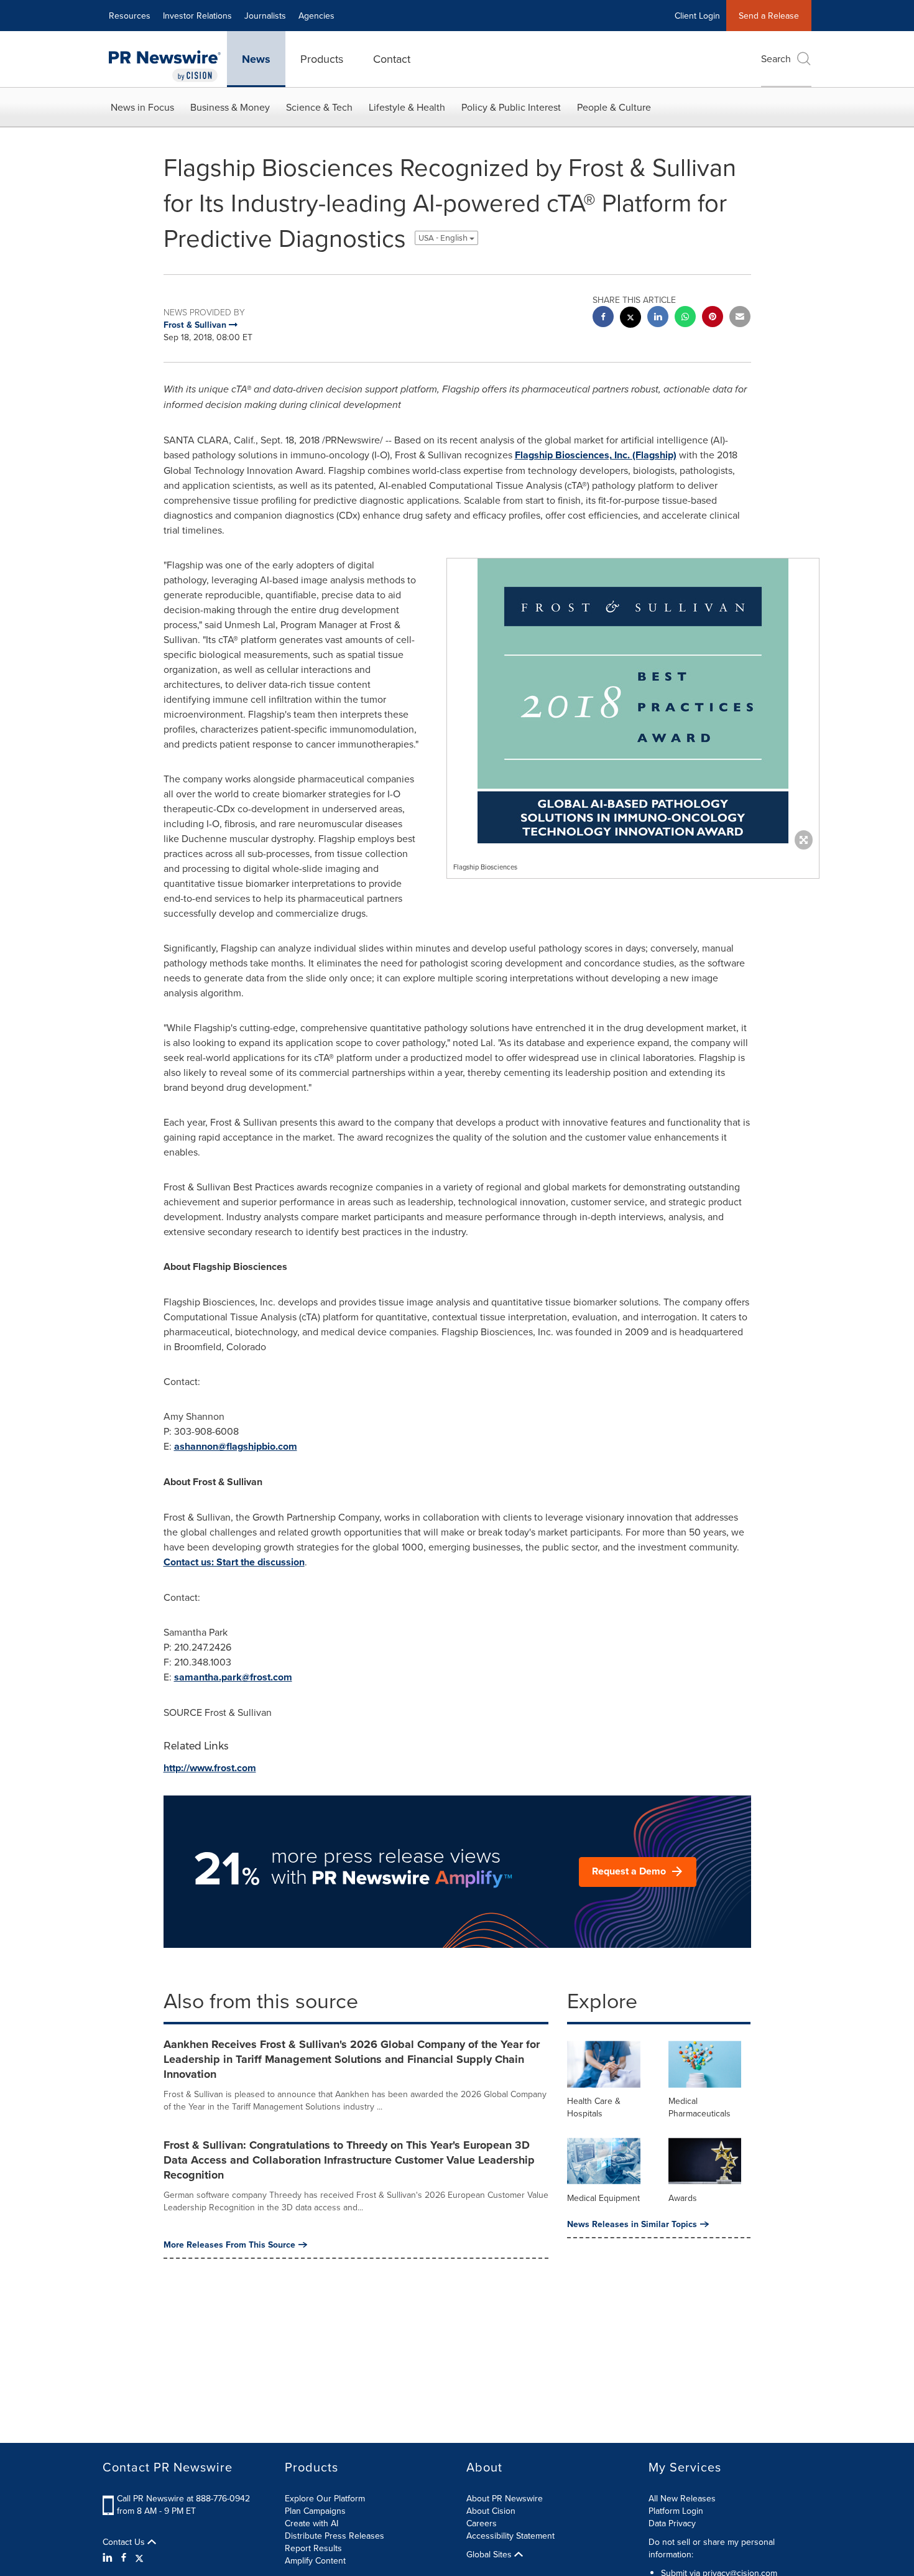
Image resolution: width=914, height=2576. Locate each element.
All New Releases (682, 2498)
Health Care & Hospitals (594, 2107)
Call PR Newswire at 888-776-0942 (183, 2498)
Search (776, 58)
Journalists (265, 16)
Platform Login (676, 2511)
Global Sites (490, 2554)
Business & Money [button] (230, 107)
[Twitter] (139, 2557)
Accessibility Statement (510, 2536)
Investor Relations (197, 16)
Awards (683, 2198)
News (256, 59)
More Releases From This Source (229, 2245)
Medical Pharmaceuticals (699, 2107)
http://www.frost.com (210, 1768)
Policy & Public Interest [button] (511, 107)
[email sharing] (740, 318)
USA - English (444, 238)
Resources (130, 16)
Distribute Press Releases (335, 2536)
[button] (633, 701)
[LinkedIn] (109, 2557)
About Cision (491, 2511)
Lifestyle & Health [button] (407, 107)
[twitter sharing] (630, 319)
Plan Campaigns (315, 2511)
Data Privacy (672, 2523)
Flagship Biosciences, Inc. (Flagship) (596, 455)
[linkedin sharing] (658, 318)
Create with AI (312, 2523)
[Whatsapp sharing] (685, 318)
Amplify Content (315, 2560)
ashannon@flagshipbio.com (236, 1446)
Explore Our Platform (325, 2498)
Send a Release (769, 16)
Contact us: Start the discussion (234, 1562)
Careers (482, 2523)
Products (322, 59)
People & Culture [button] (614, 107)
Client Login (697, 16)
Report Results (313, 2548)
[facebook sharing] (603, 318)
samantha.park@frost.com (233, 1677)
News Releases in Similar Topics (632, 2224)
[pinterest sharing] (713, 318)
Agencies (316, 16)
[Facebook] (124, 2557)
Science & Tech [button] (319, 107)
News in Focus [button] (142, 107)
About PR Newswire (505, 2498)
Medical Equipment (603, 2198)
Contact (392, 59)
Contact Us (125, 2542)
